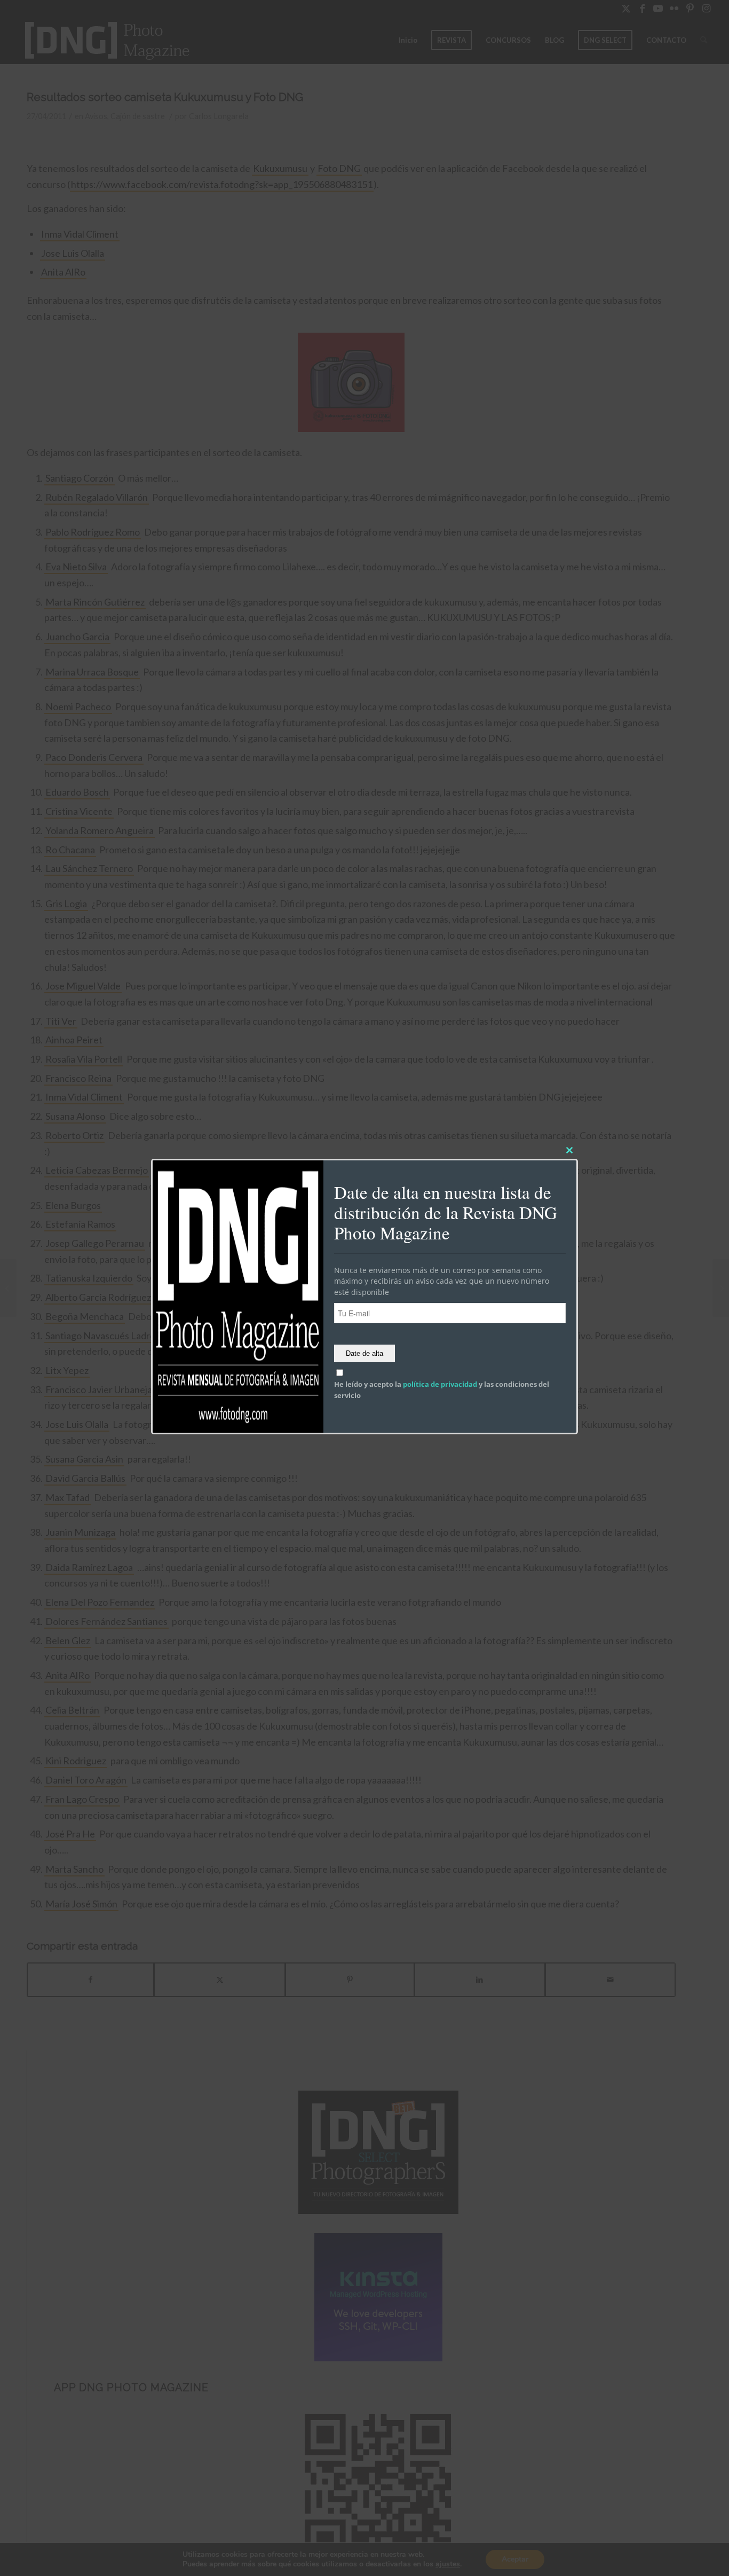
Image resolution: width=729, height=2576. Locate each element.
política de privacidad (440, 1384)
